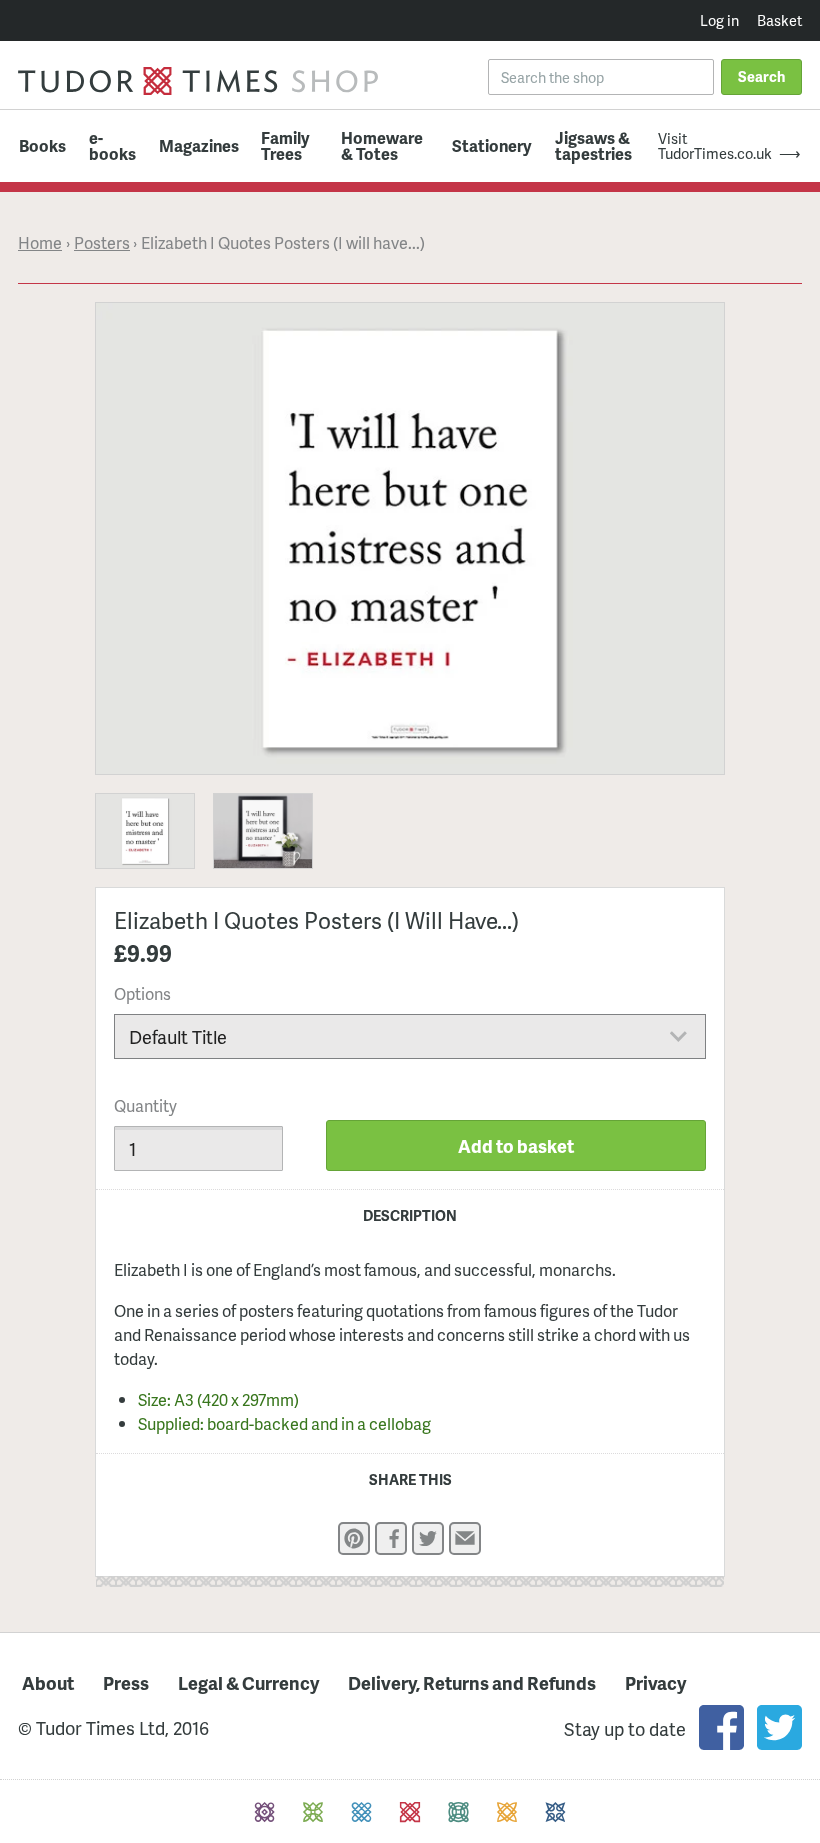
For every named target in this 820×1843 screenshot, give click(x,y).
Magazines (199, 146)
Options (142, 993)
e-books (112, 145)
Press (126, 1682)
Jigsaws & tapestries (593, 145)
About (48, 1682)
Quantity (145, 1105)
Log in (719, 20)
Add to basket (516, 1145)
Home (40, 243)
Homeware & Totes (382, 145)
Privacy (655, 1682)
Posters (102, 243)
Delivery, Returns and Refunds (472, 1682)
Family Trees (285, 145)
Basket (779, 20)
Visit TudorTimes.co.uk (715, 145)
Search (761, 76)
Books (42, 146)
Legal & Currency (248, 1682)
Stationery (492, 146)
